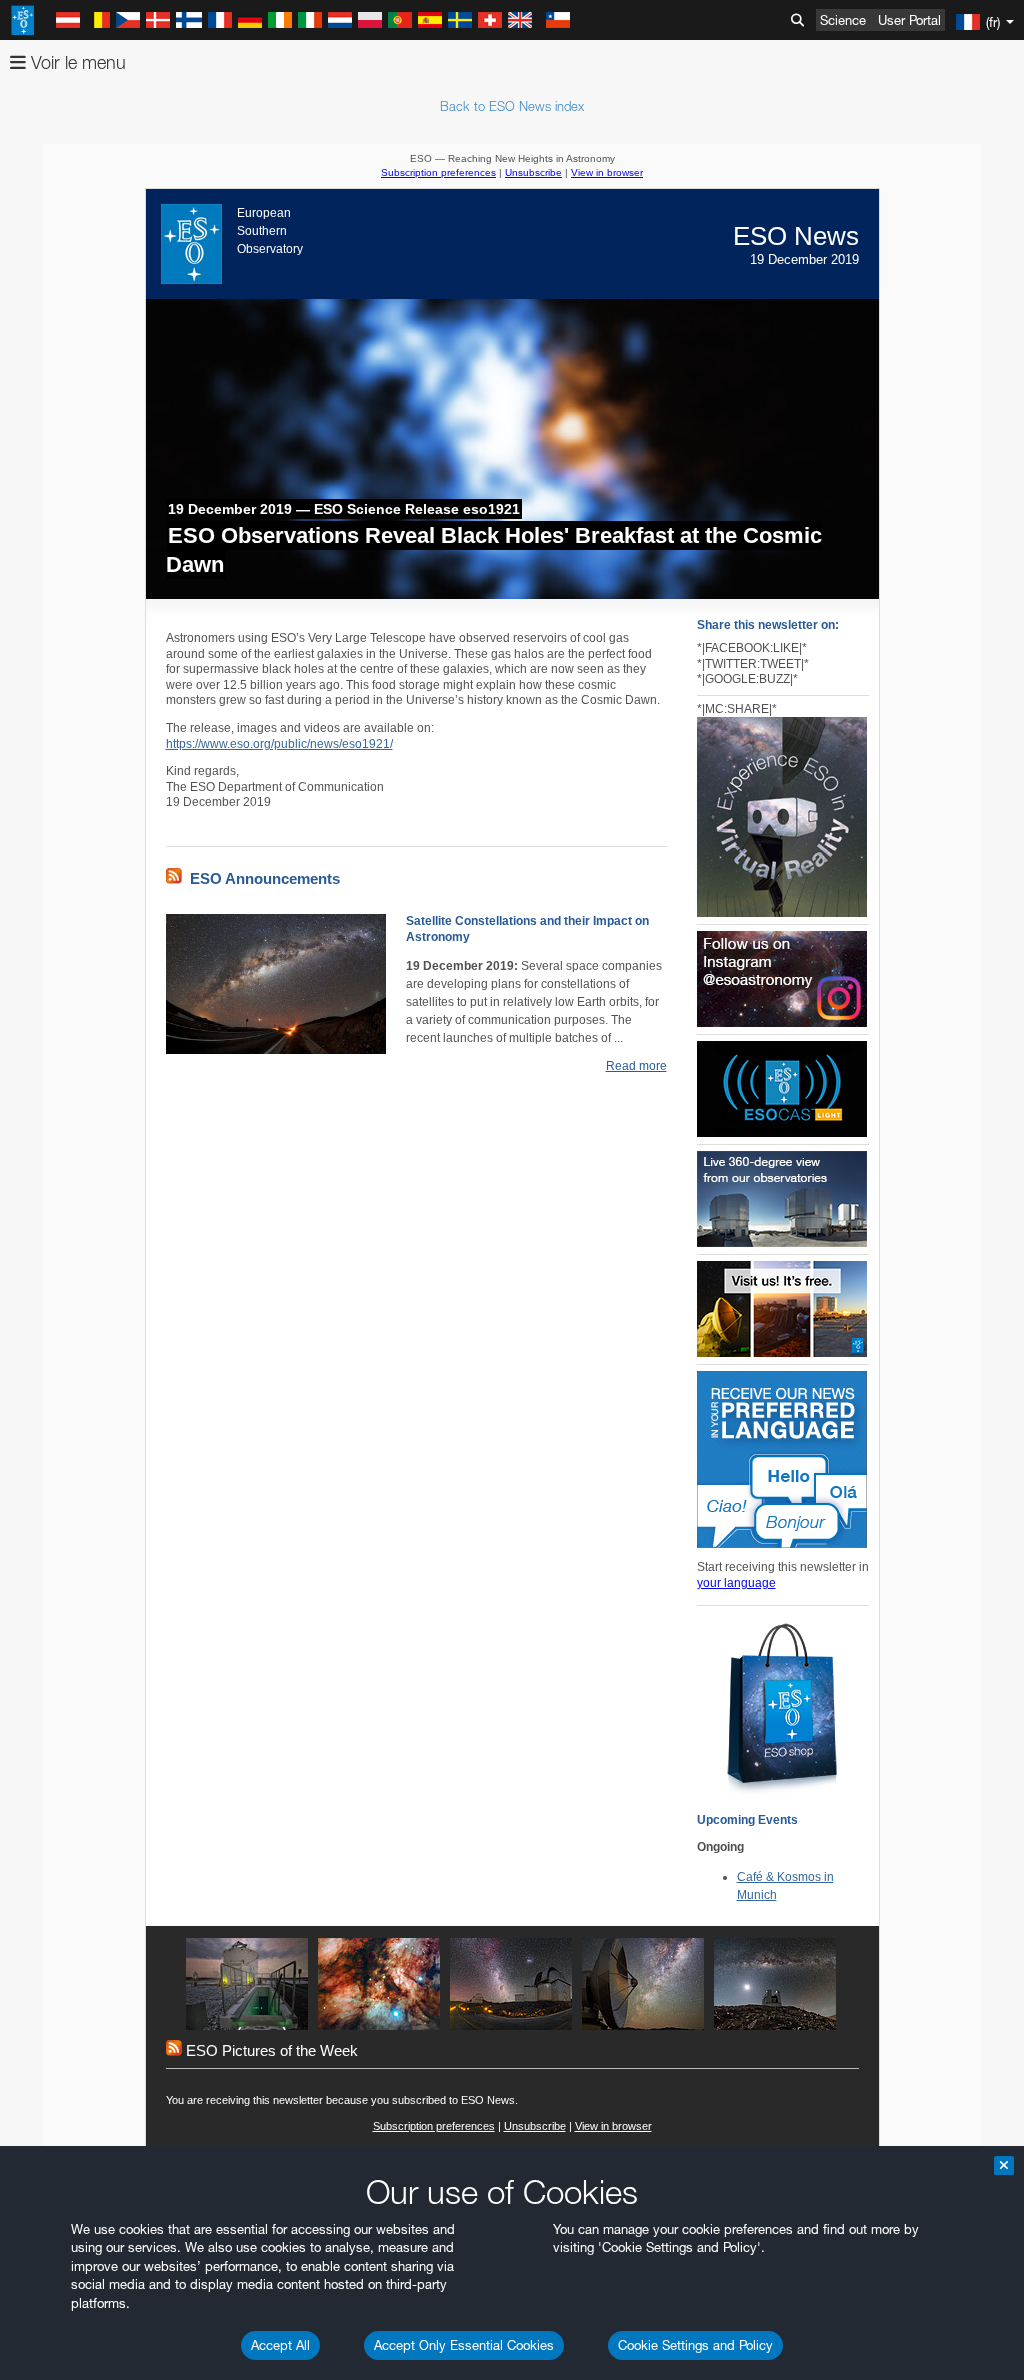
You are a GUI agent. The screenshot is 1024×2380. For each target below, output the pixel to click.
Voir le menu (76, 62)
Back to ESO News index (512, 106)
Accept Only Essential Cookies (464, 2345)
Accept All (280, 2345)
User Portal (909, 20)
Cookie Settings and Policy (695, 2345)
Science (843, 20)
